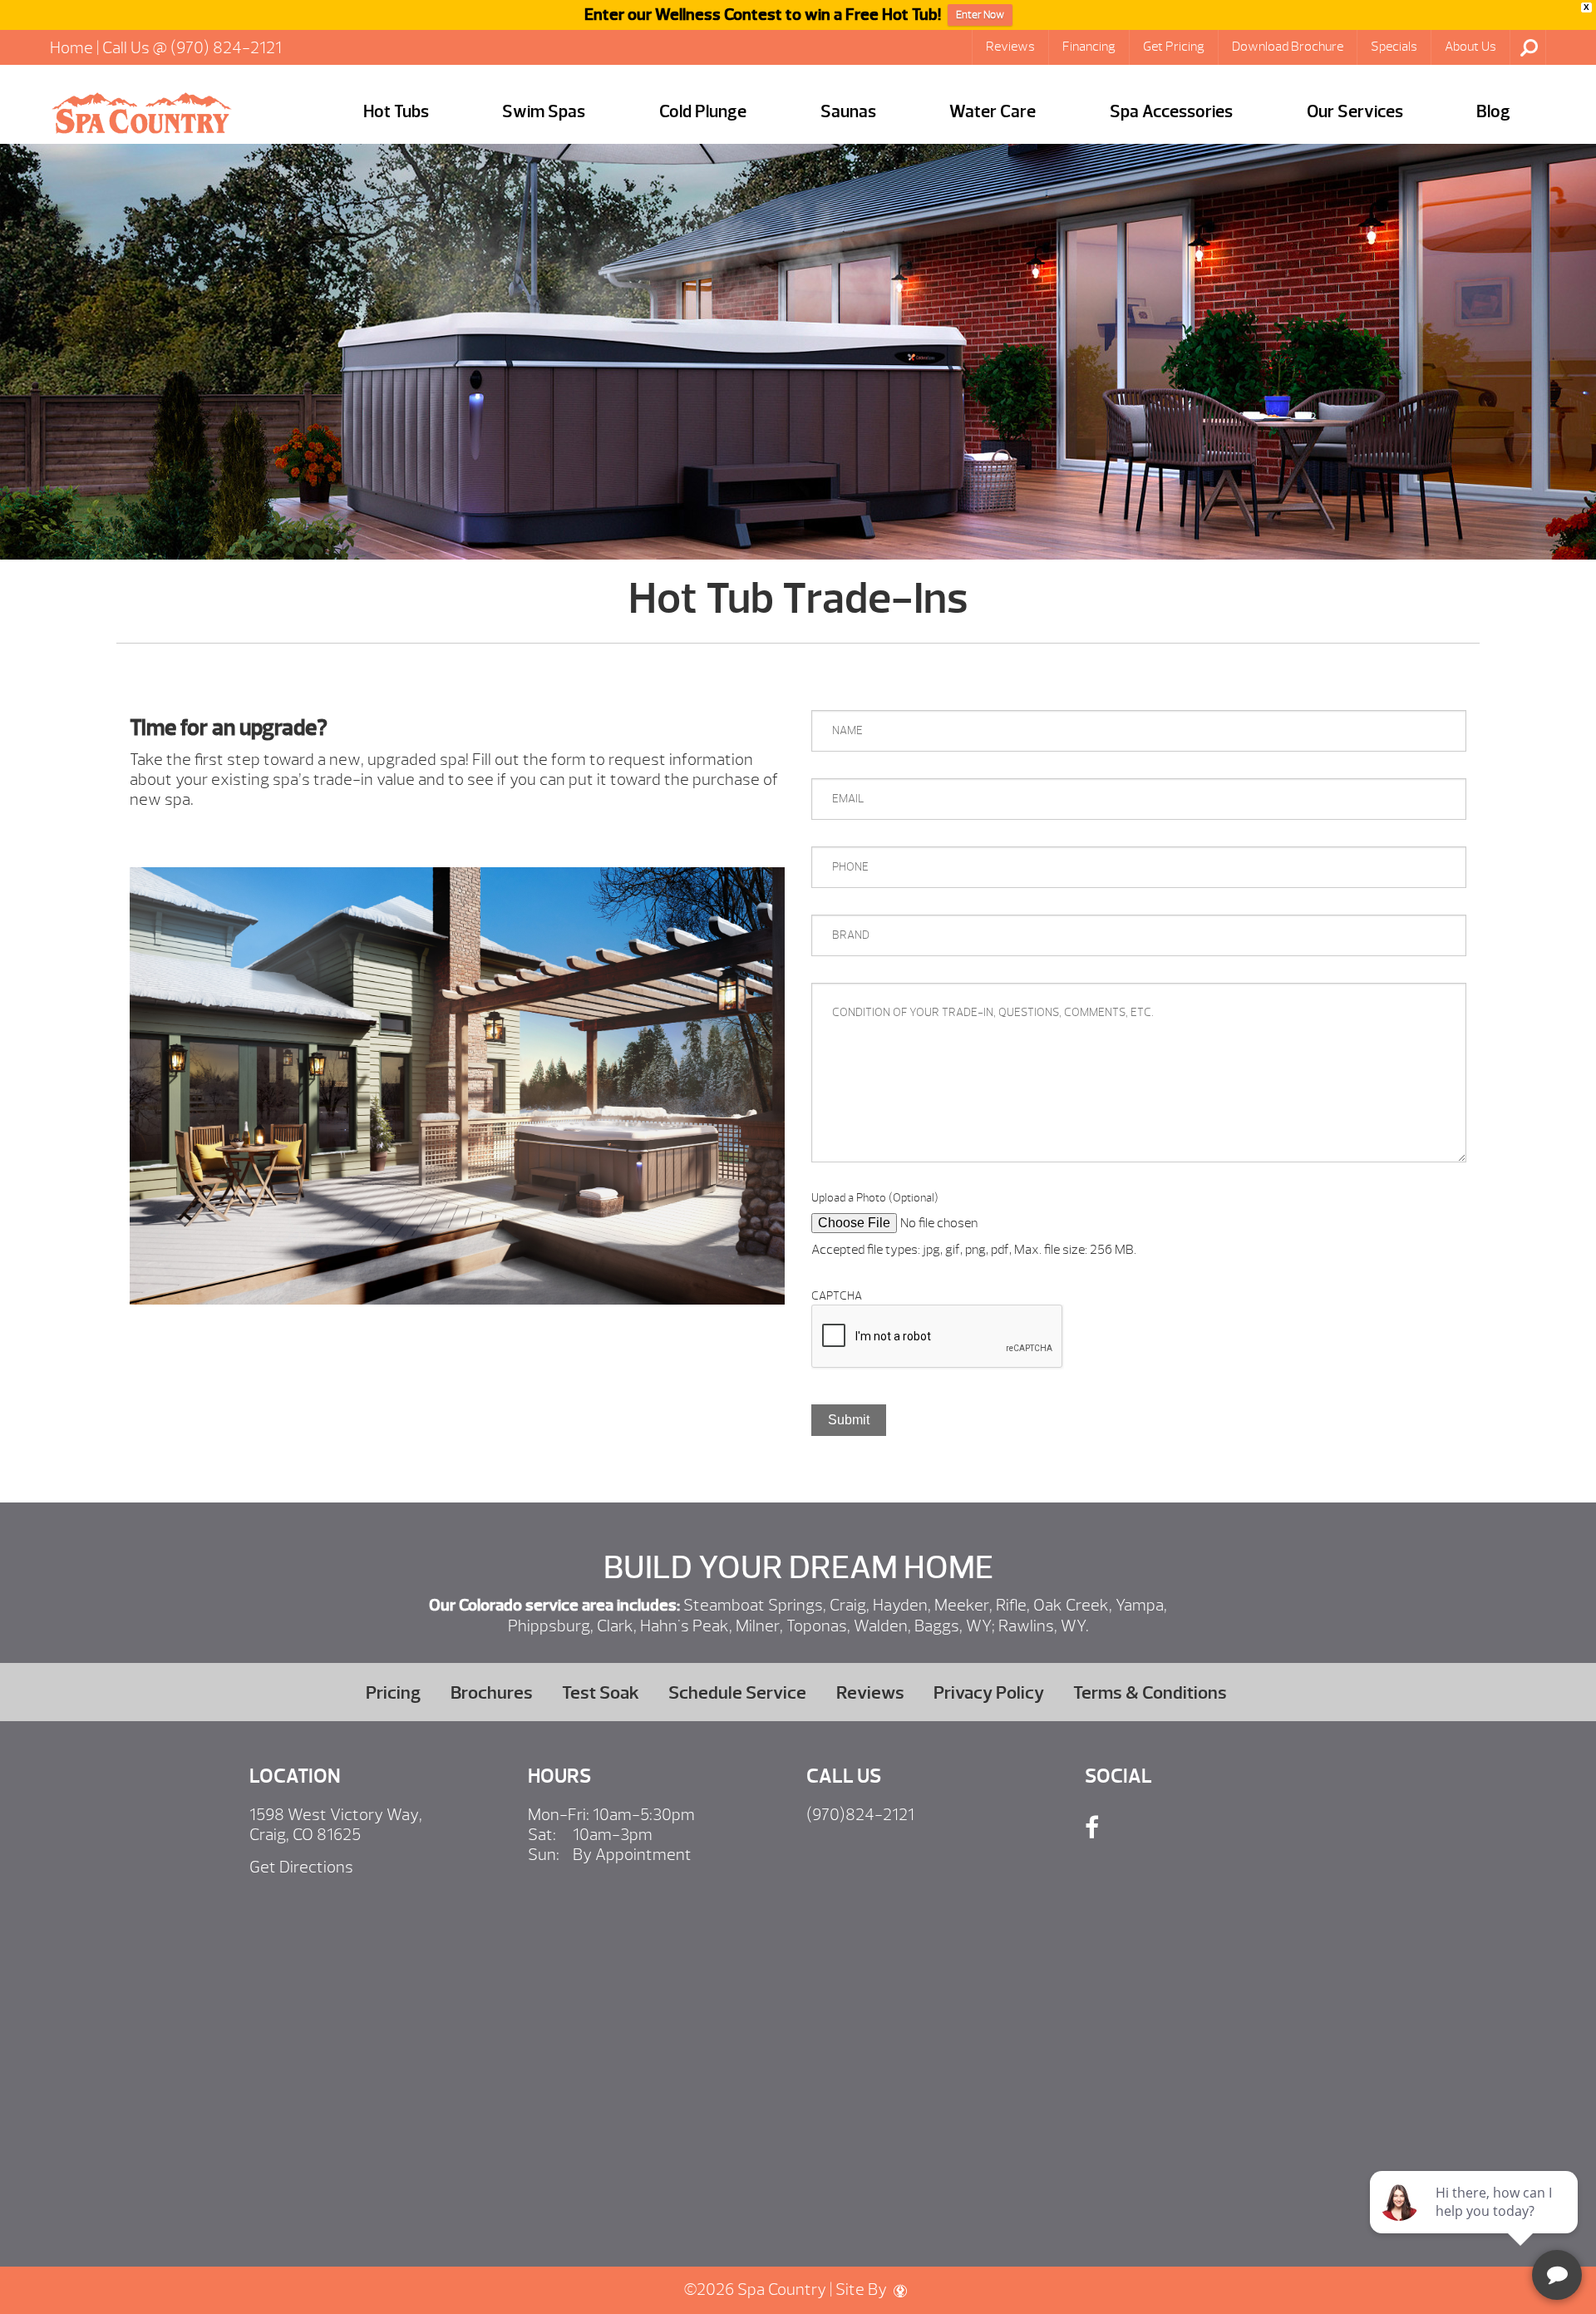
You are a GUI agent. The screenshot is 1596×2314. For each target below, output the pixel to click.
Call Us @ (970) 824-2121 (192, 48)
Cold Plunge (703, 112)
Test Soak (601, 1692)
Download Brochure (1288, 47)
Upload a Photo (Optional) (875, 1198)
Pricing (393, 1692)
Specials (1394, 47)
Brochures (492, 1692)
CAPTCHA (837, 1296)
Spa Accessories (1171, 112)
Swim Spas (544, 112)
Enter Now (980, 15)
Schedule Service (737, 1692)
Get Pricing (1174, 47)
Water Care (993, 112)
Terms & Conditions (1150, 1692)
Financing (1089, 47)
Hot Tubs (396, 112)
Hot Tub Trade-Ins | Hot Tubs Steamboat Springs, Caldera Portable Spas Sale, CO (141, 113)
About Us (1470, 47)
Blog (1493, 112)
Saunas (848, 112)
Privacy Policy (989, 1692)
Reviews (1010, 47)
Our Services (1355, 112)
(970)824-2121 (860, 1815)
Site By (863, 2289)
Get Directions (301, 1867)
